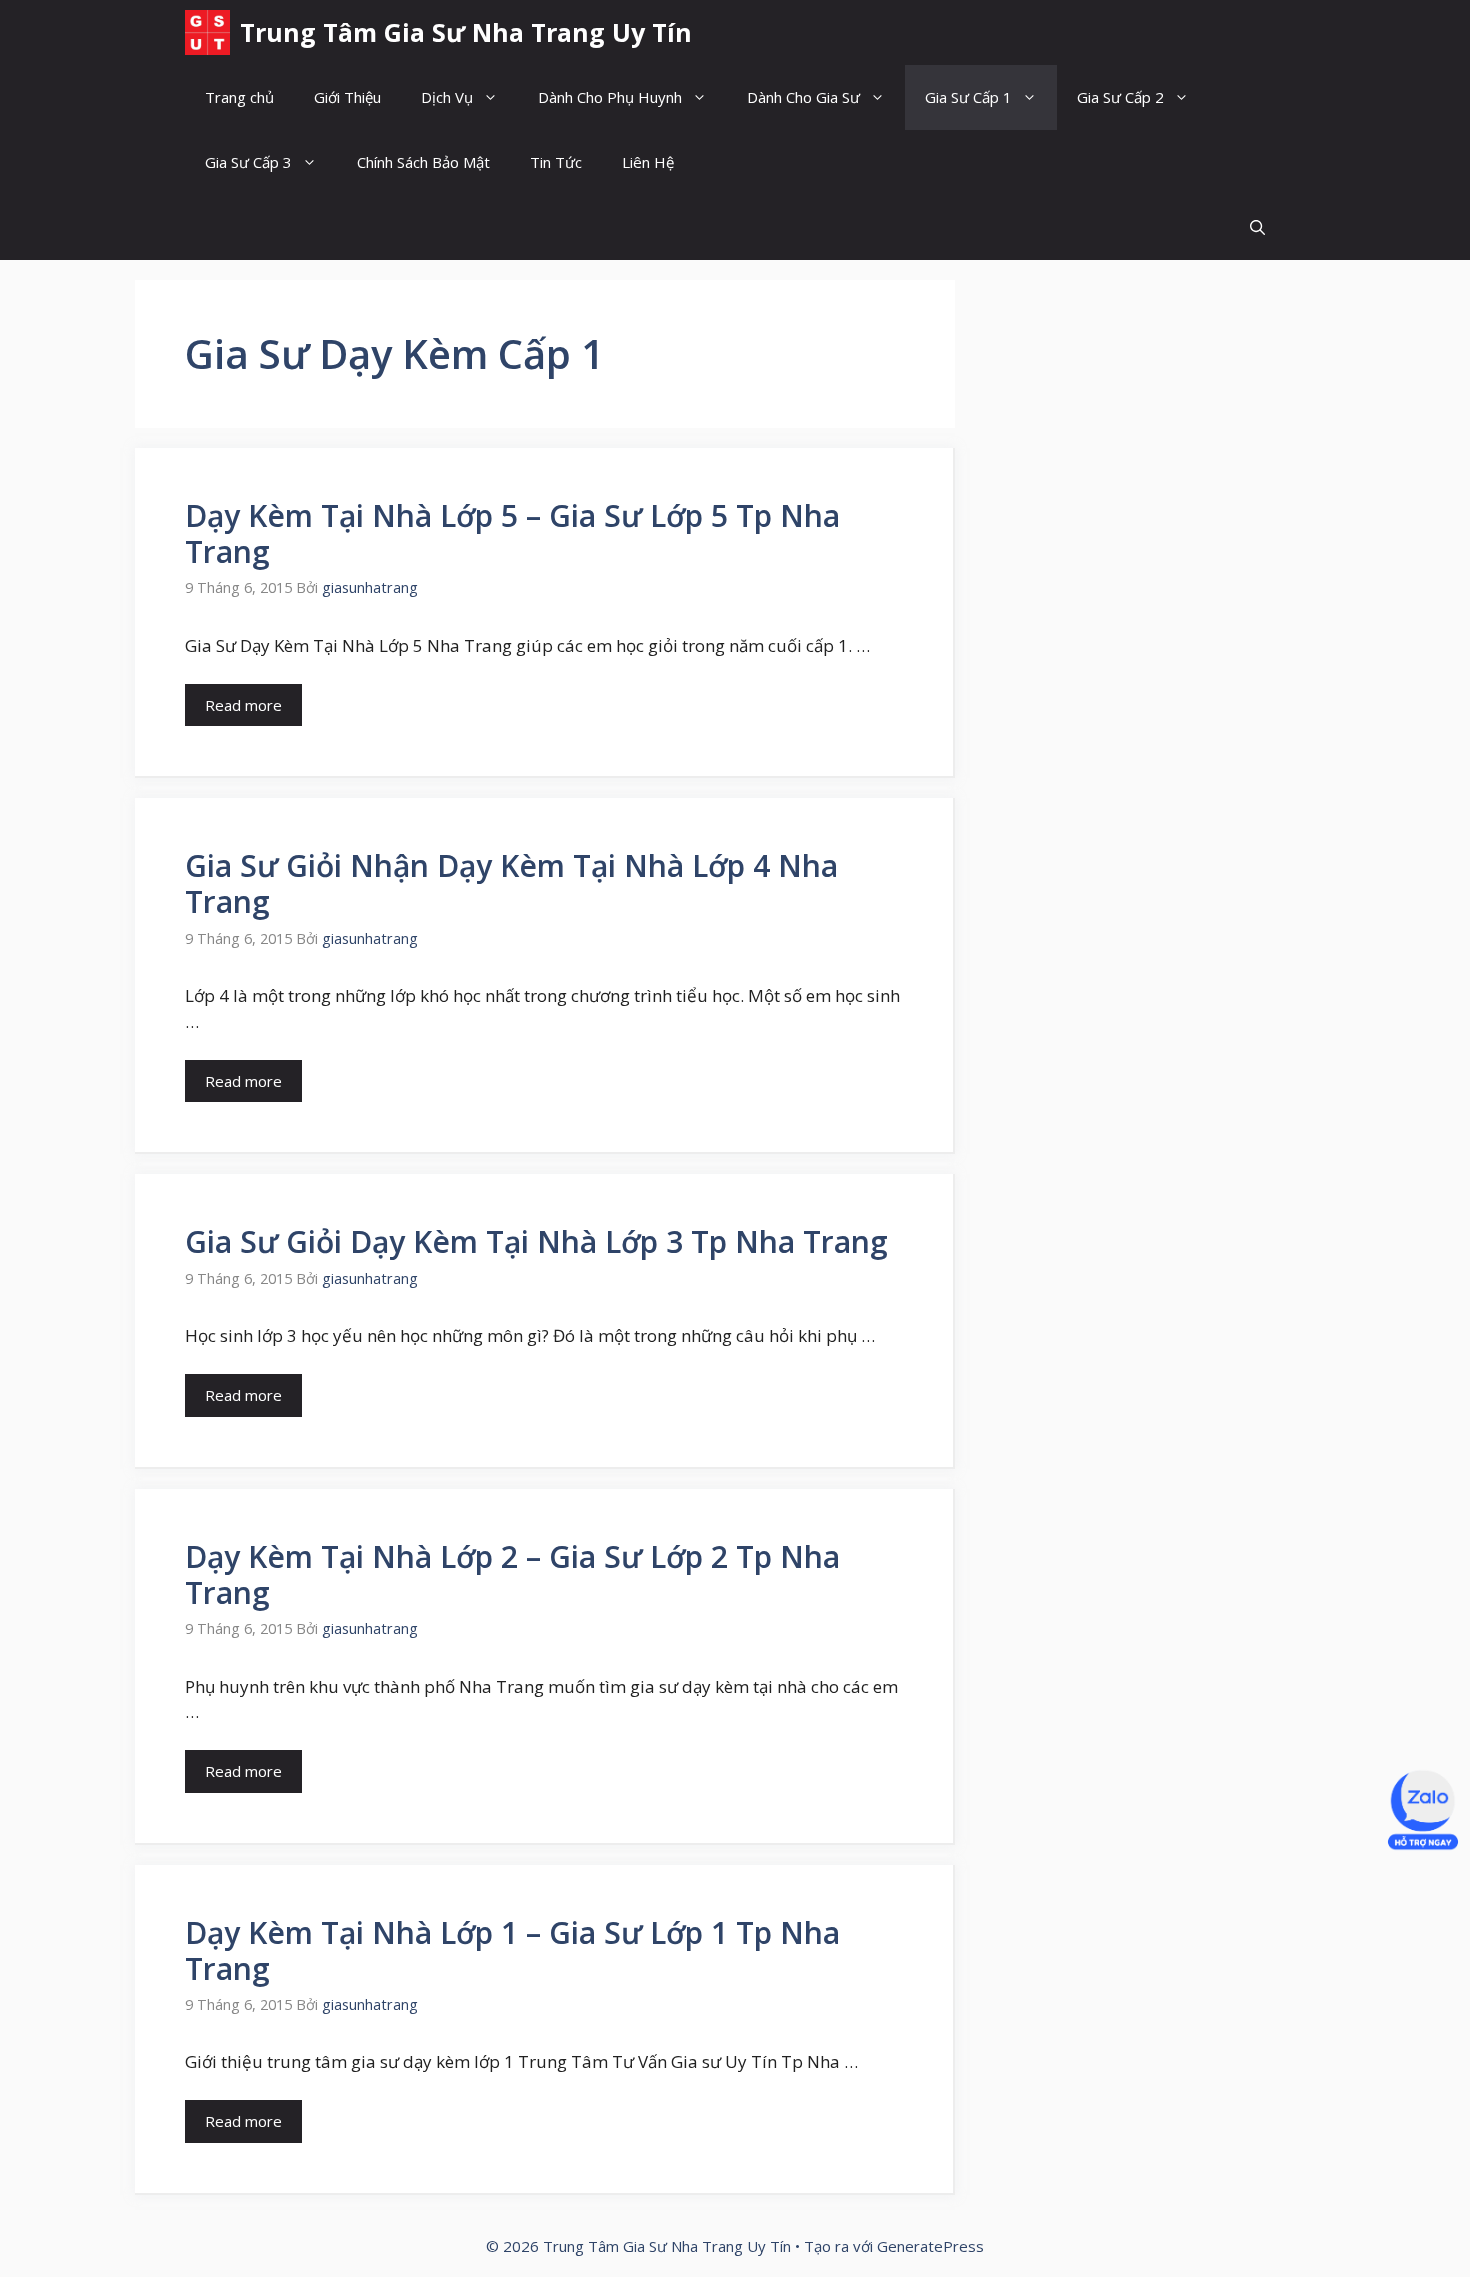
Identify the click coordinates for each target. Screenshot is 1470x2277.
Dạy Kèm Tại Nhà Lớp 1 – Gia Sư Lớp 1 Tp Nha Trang (512, 1950)
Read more (243, 705)
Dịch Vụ (447, 97)
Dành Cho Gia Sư (803, 97)
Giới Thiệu (347, 97)
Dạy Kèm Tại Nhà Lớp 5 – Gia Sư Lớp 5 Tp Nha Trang (512, 533)
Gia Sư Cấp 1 (968, 97)
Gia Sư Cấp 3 (248, 162)
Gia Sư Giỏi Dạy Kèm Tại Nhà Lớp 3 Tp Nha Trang (536, 1241)
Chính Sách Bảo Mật (423, 162)
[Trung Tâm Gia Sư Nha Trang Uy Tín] (207, 32)
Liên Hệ (648, 162)
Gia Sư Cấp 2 (1120, 97)
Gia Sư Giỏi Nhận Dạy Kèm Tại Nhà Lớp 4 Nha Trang (511, 883)
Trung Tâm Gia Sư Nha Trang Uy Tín (466, 32)
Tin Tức (556, 162)
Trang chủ (239, 97)
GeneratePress (930, 2246)
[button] (1257, 227)
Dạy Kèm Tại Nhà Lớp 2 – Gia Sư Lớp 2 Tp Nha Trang (512, 1574)
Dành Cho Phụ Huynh (610, 97)
